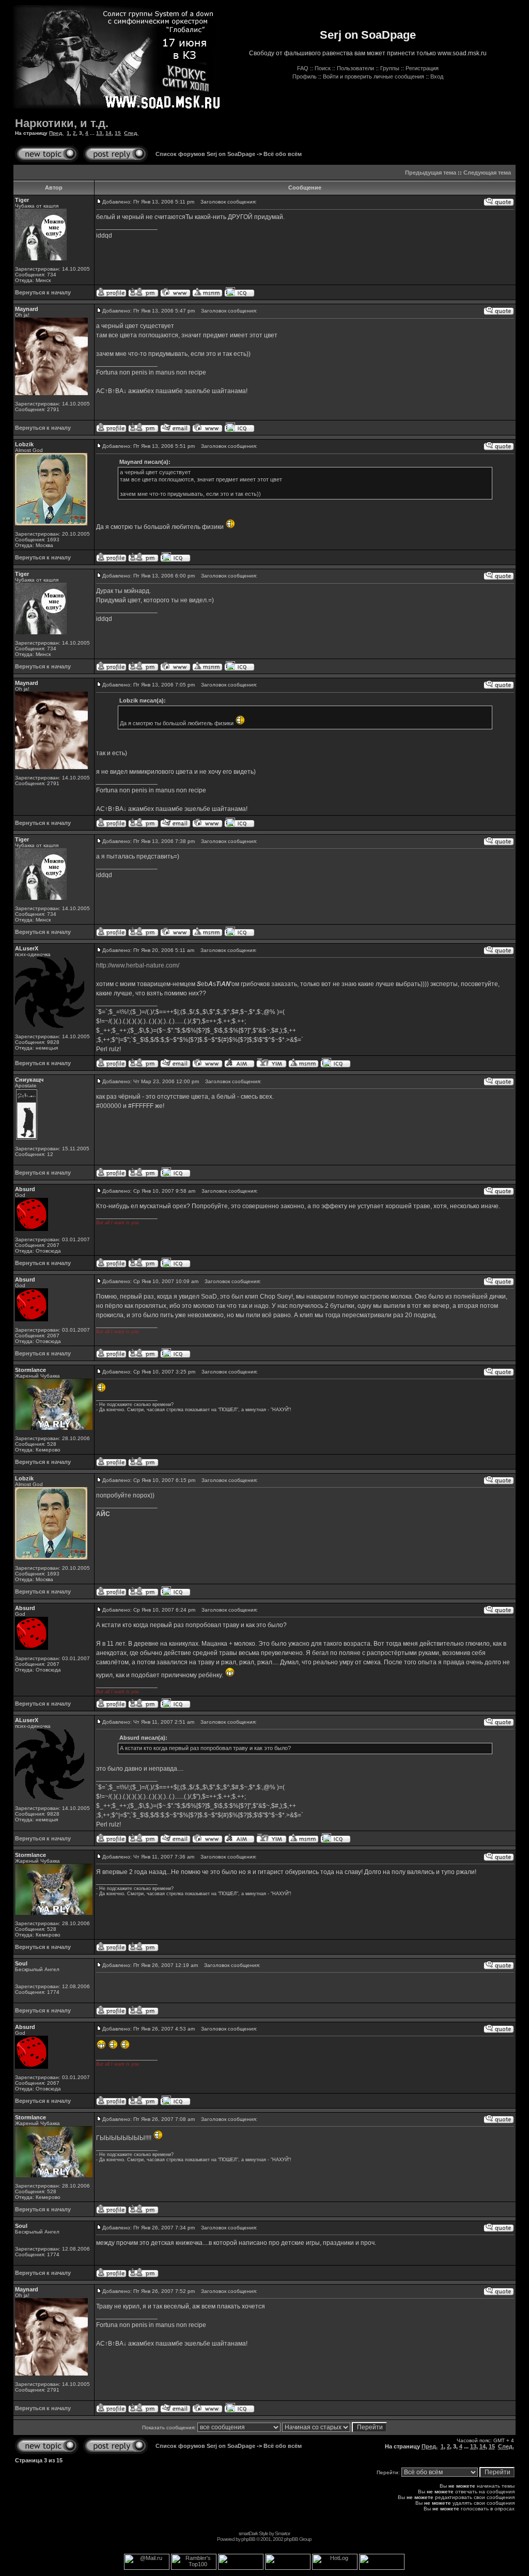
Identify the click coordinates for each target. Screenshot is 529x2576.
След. (131, 133)
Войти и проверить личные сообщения (374, 76)
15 (118, 133)
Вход (437, 76)
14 (108, 133)
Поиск (323, 68)
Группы (390, 68)
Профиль (305, 76)
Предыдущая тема (431, 173)
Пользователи (355, 68)
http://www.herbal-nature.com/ (138, 965)
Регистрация (422, 68)
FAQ (303, 68)
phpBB (248, 2539)
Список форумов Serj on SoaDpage (205, 154)
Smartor (282, 2533)
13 (99, 133)
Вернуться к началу (43, 292)
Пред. (56, 133)
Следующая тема (487, 173)
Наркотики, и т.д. (62, 123)
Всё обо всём (283, 154)
